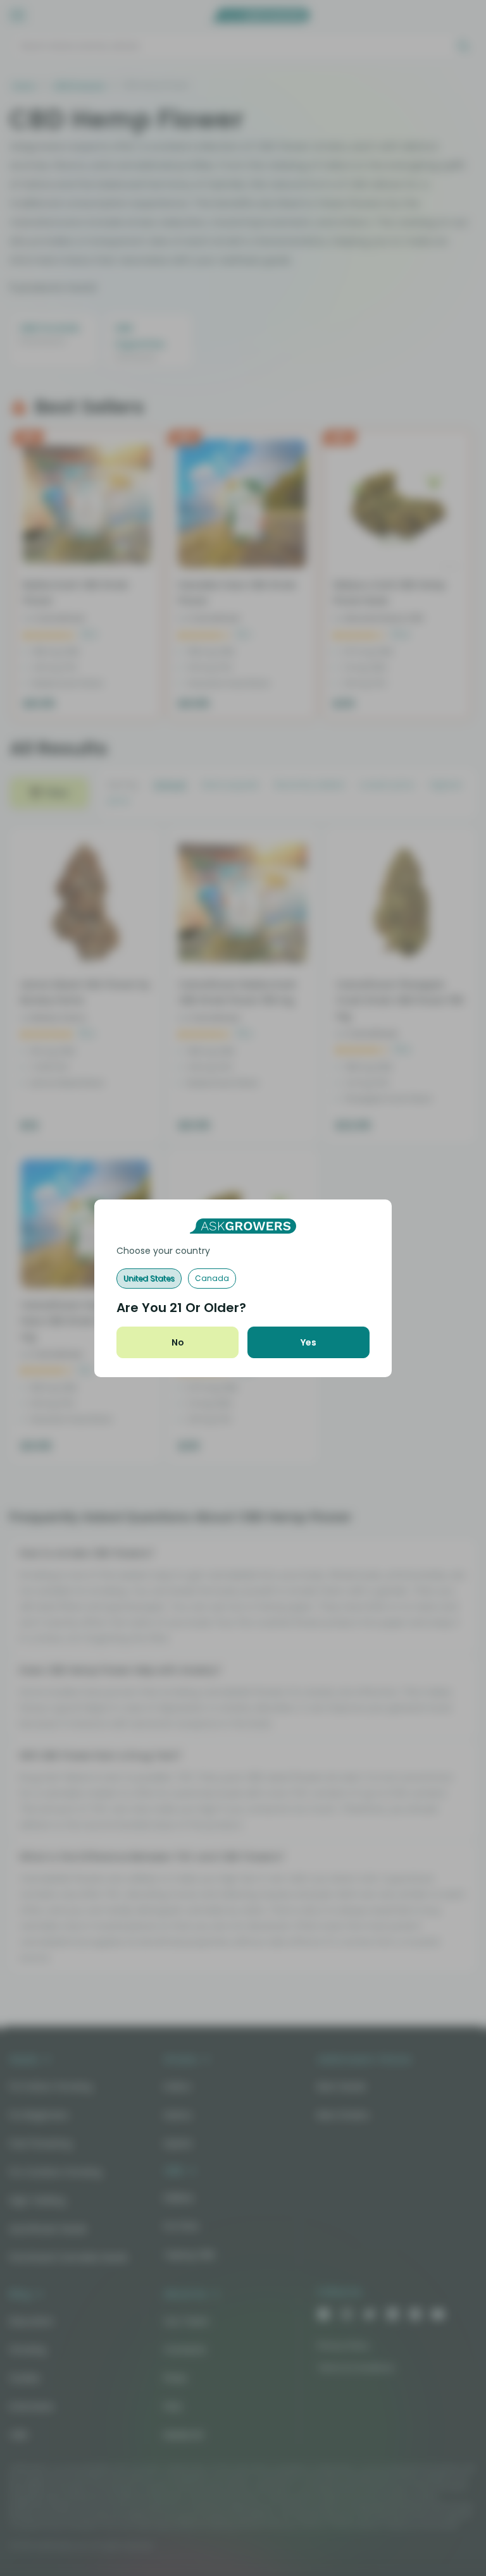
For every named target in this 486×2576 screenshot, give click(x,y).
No (178, 1342)
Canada (212, 1278)
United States (149, 1278)
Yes (308, 1342)
